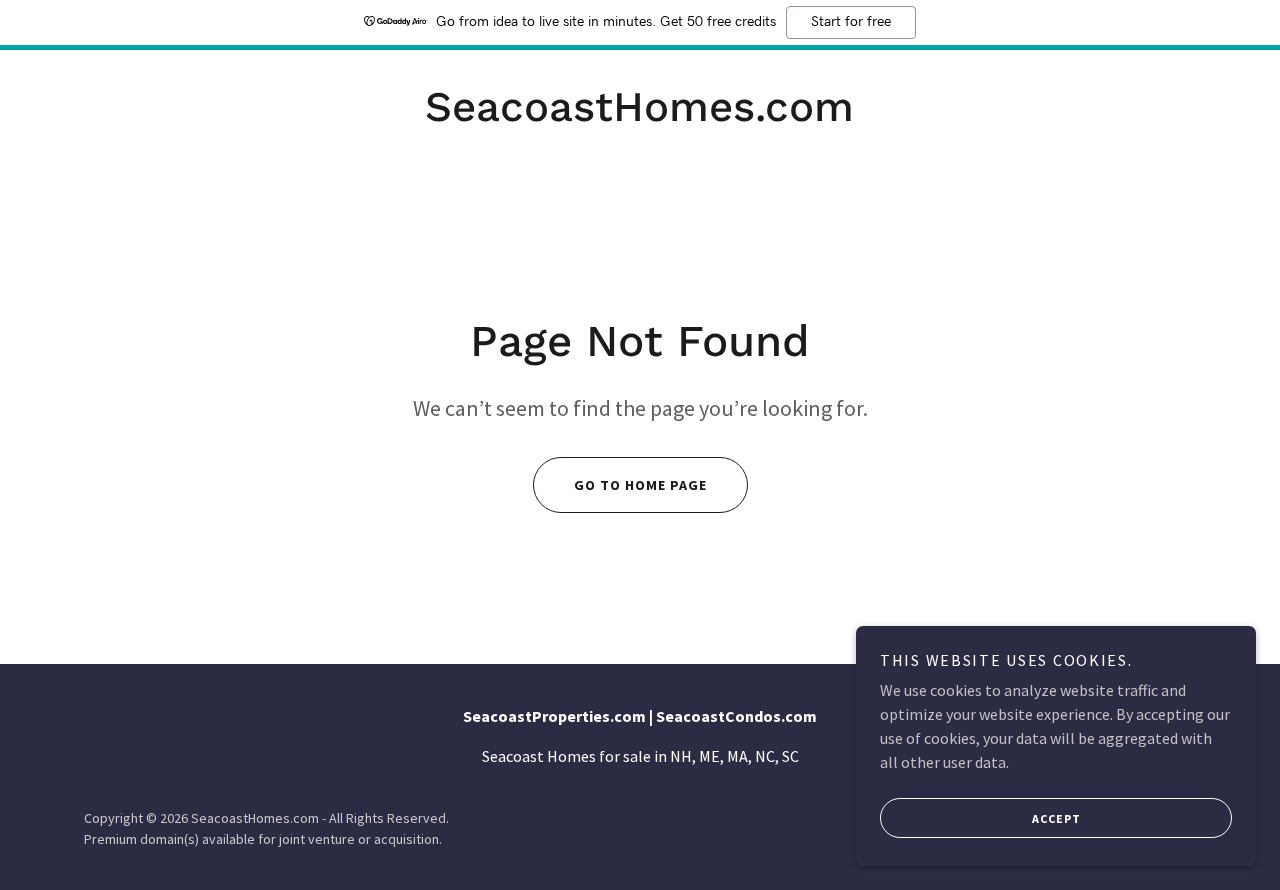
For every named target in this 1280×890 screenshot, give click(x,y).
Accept (1056, 818)
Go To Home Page (640, 485)
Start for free (851, 22)
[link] (639, 115)
